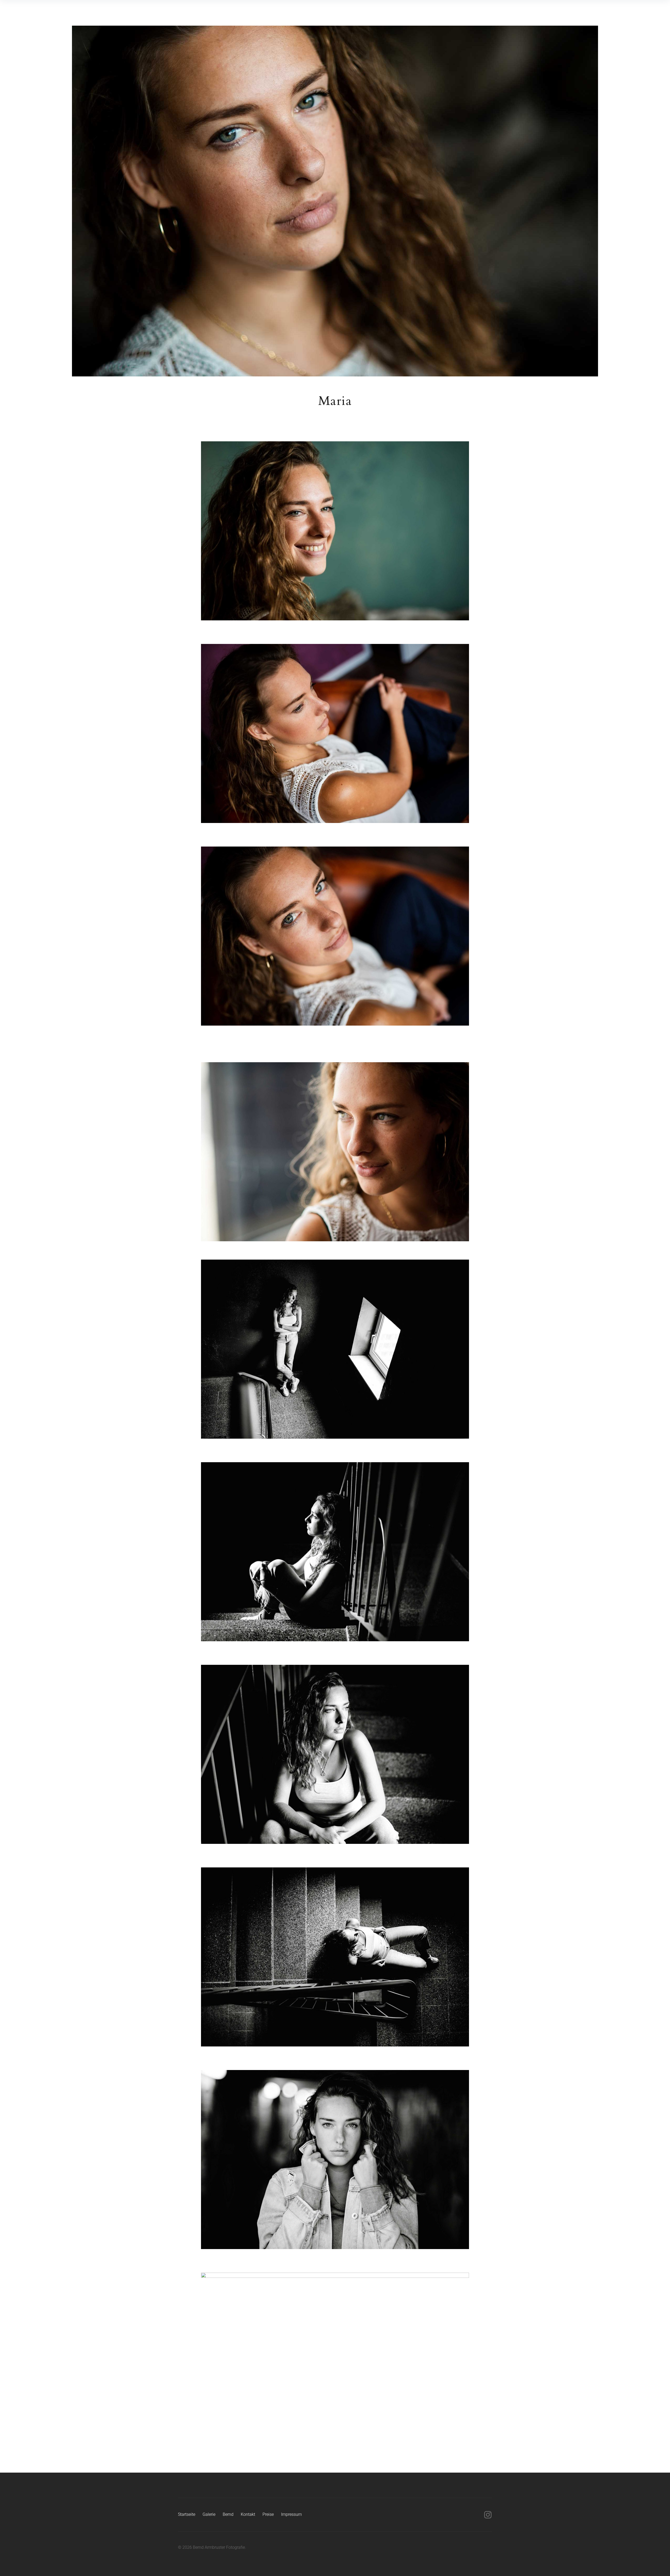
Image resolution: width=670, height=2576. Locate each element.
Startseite (187, 2514)
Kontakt (248, 2514)
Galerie (209, 2514)
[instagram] (488, 2515)
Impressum (291, 2514)
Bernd (228, 2514)
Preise (268, 2514)
